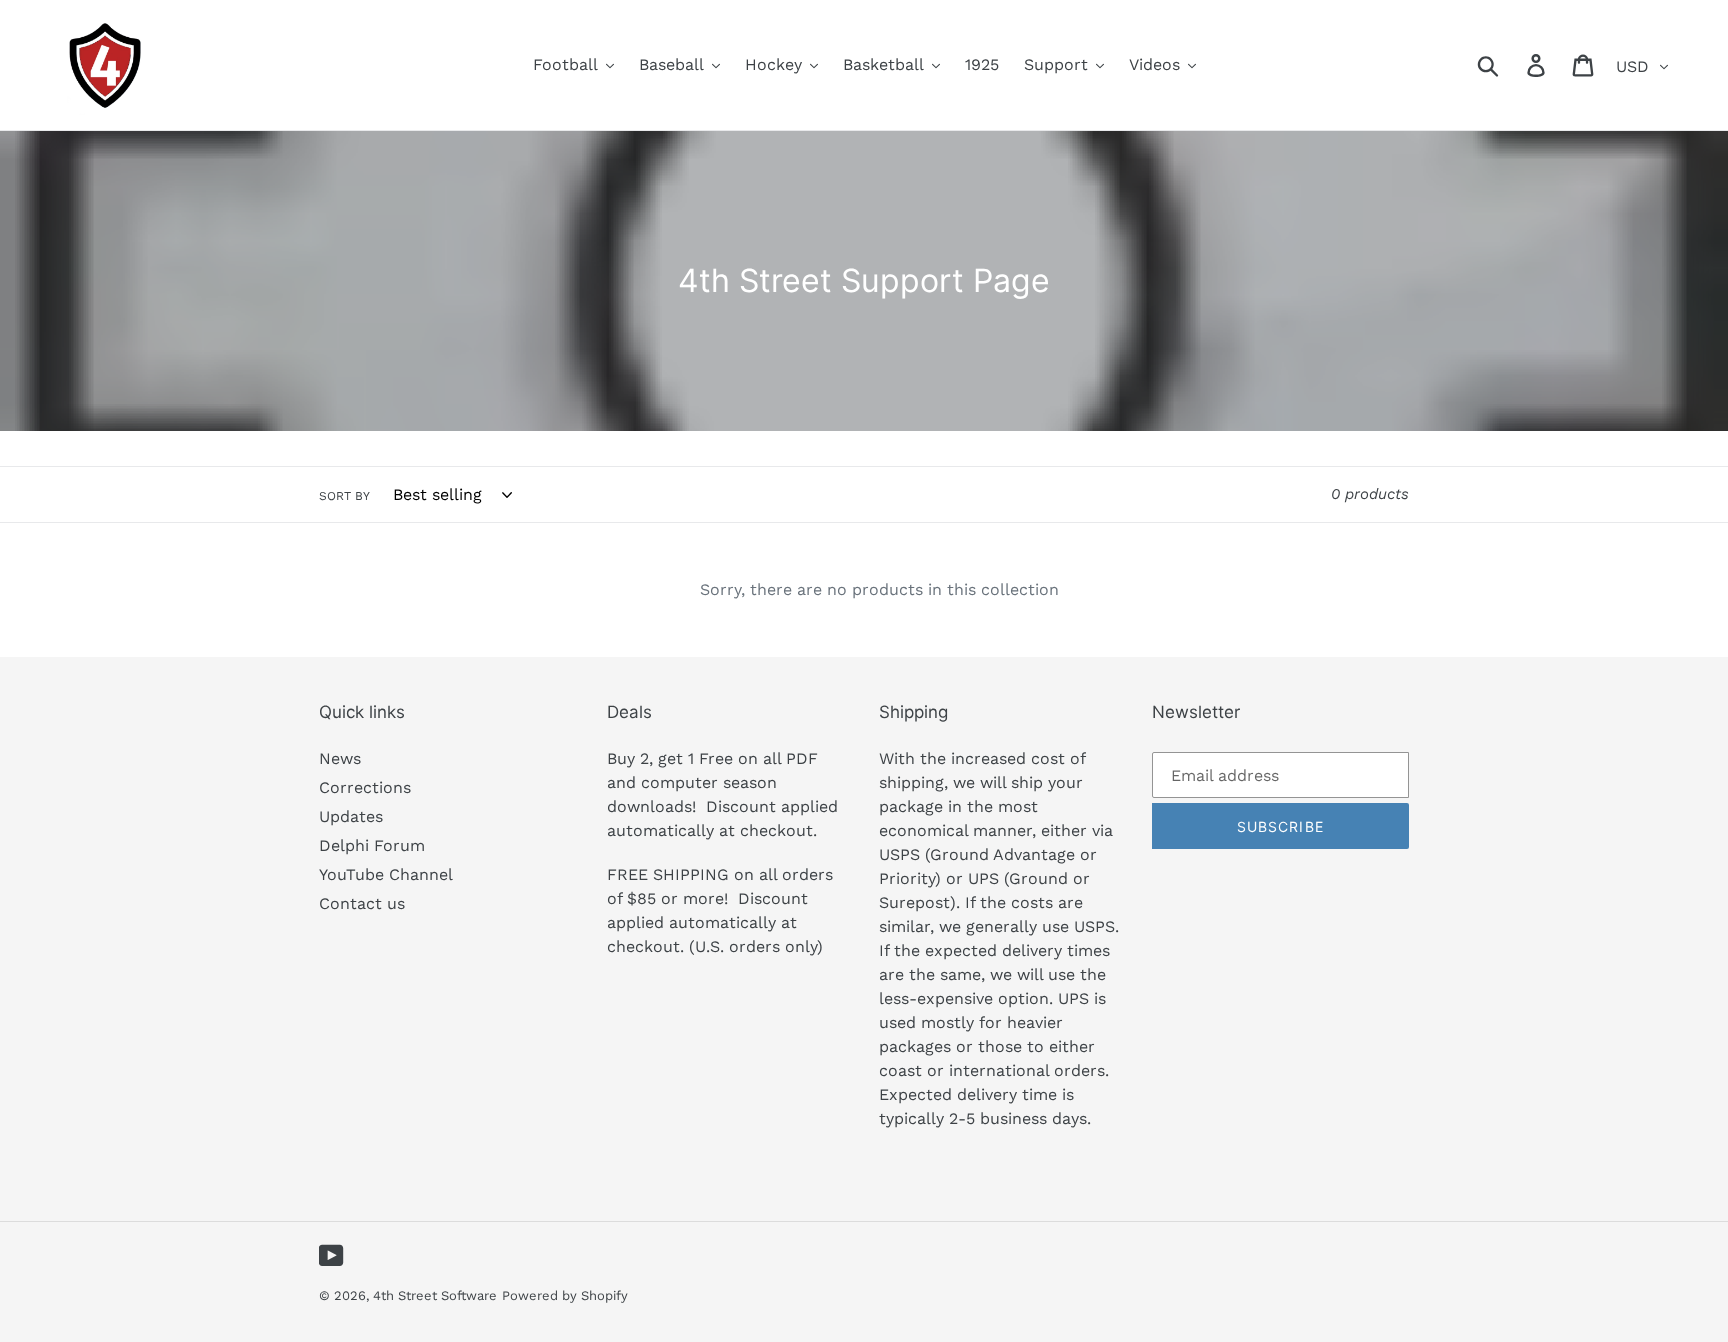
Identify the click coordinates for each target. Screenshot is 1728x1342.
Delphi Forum (372, 845)
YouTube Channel (386, 874)
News (340, 758)
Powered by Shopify (565, 1295)
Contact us (362, 903)
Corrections (365, 787)
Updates (351, 816)
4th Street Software (435, 1295)
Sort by (344, 496)
